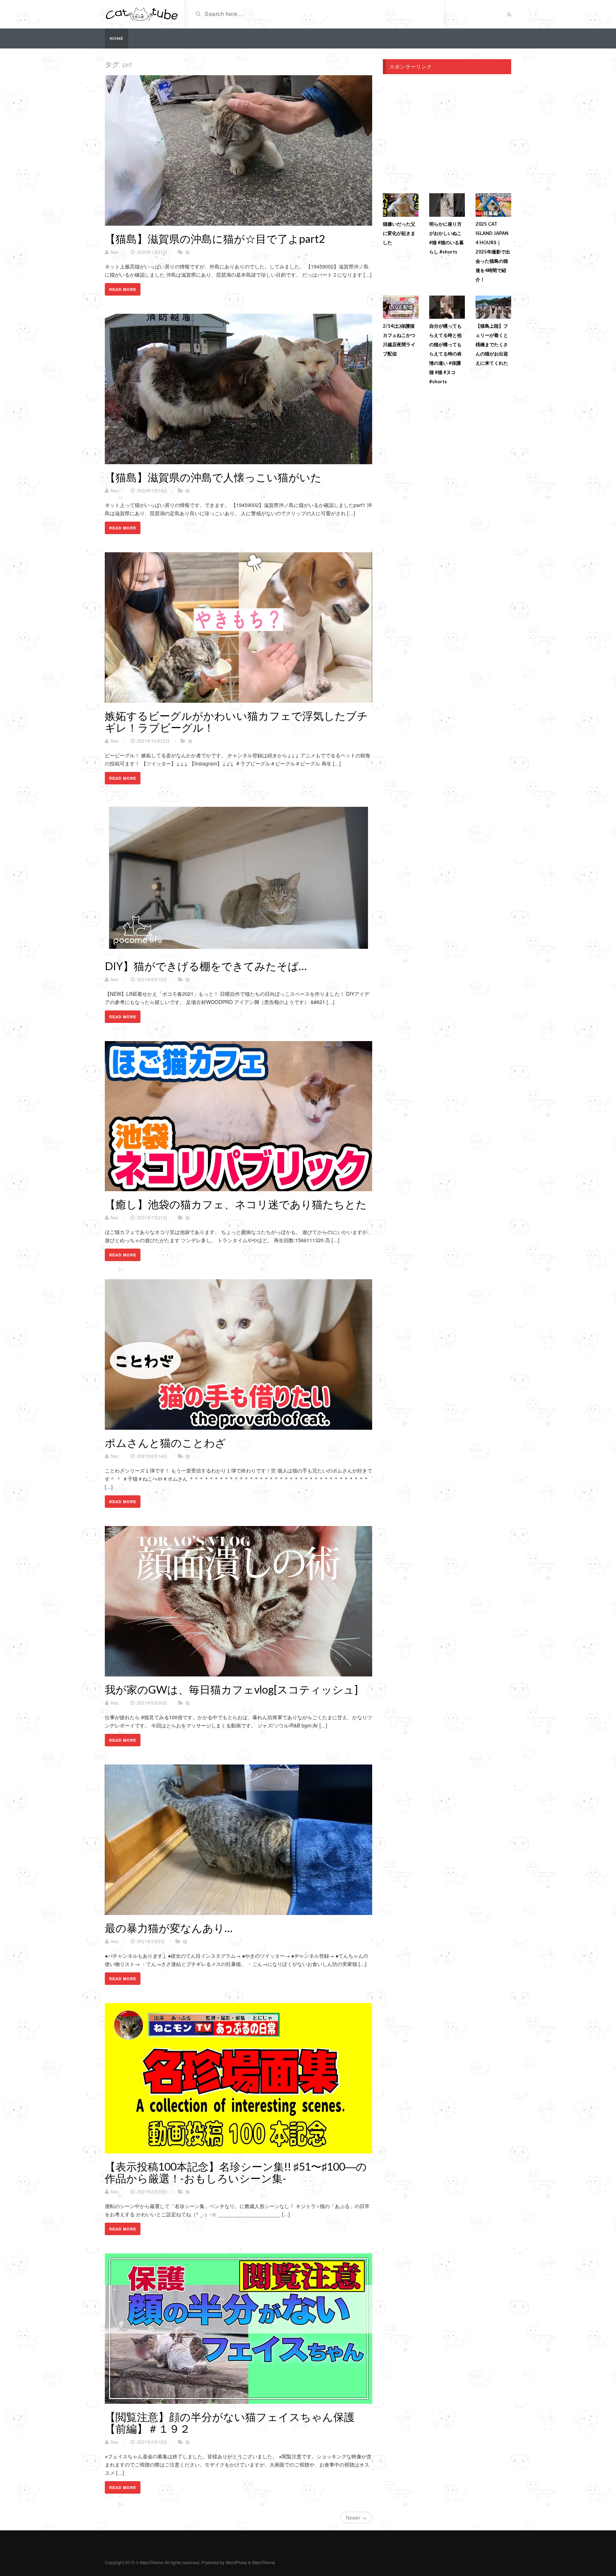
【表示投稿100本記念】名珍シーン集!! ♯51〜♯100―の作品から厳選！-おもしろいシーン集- (236, 2172)
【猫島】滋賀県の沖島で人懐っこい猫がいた (213, 477)
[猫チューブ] (142, 14)
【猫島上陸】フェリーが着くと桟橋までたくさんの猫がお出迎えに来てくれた (492, 344)
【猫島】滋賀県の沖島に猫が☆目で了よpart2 (215, 239)
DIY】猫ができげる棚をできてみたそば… (206, 966)
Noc (115, 252)
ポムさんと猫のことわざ (165, 1443)
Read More (123, 289)
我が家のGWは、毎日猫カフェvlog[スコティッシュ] (231, 1689)
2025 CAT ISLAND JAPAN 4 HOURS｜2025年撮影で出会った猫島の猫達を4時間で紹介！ (493, 252)
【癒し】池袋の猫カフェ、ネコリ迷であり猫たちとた (236, 1204)
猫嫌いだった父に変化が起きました (399, 233)
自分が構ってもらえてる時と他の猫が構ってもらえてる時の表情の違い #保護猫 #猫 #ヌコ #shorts (445, 354)
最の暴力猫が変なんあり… (169, 1928)
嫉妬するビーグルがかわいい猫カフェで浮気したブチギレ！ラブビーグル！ (236, 721)
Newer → (356, 2518)
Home (117, 38)
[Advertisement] (443, 131)
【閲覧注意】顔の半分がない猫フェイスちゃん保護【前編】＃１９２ (230, 2423)
